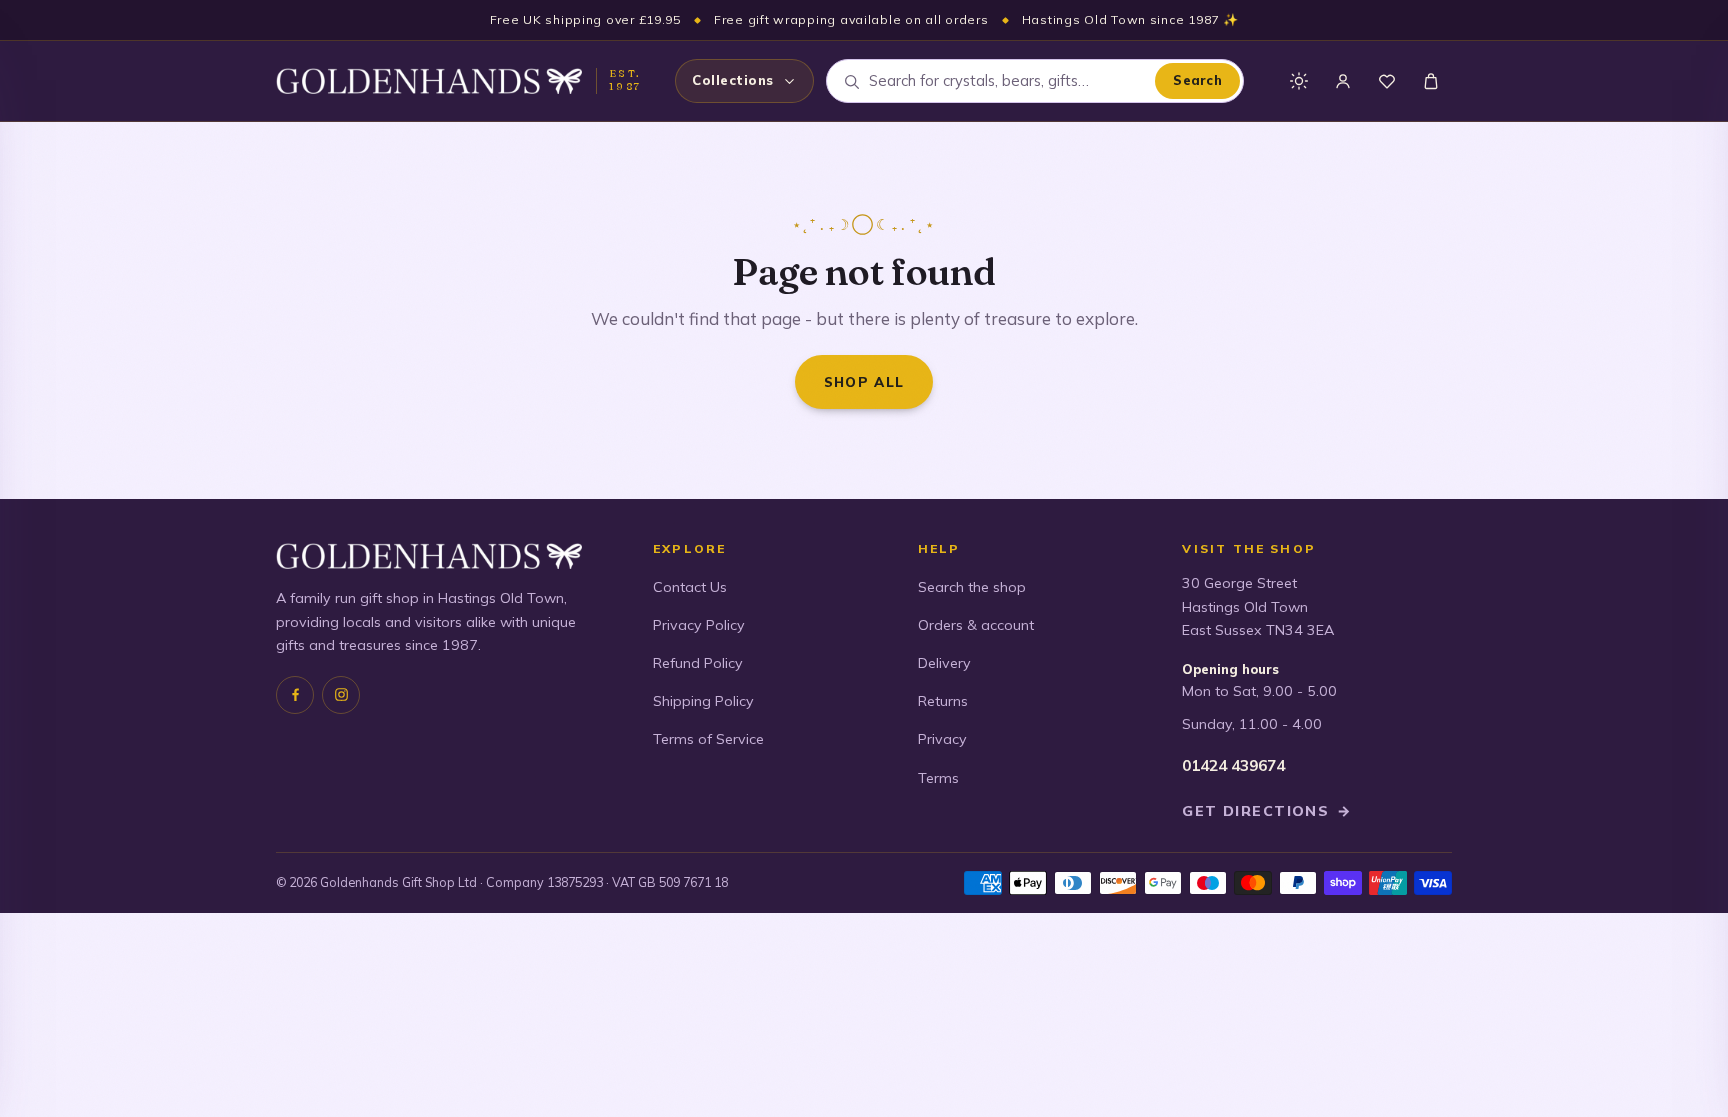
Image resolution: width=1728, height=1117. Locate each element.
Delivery (944, 663)
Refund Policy (698, 663)
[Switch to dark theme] (1299, 81)
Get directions (1267, 811)
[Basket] (1431, 81)
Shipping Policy (703, 701)
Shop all (864, 381)
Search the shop (972, 587)
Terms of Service (708, 739)
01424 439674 (1233, 765)
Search (1197, 80)
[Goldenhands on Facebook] (295, 695)
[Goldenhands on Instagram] (341, 695)
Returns (943, 701)
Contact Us (690, 587)
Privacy (942, 739)
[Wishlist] (1387, 81)
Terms (938, 778)
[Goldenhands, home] (429, 81)
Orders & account (976, 625)
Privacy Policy (699, 625)
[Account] (1343, 81)
